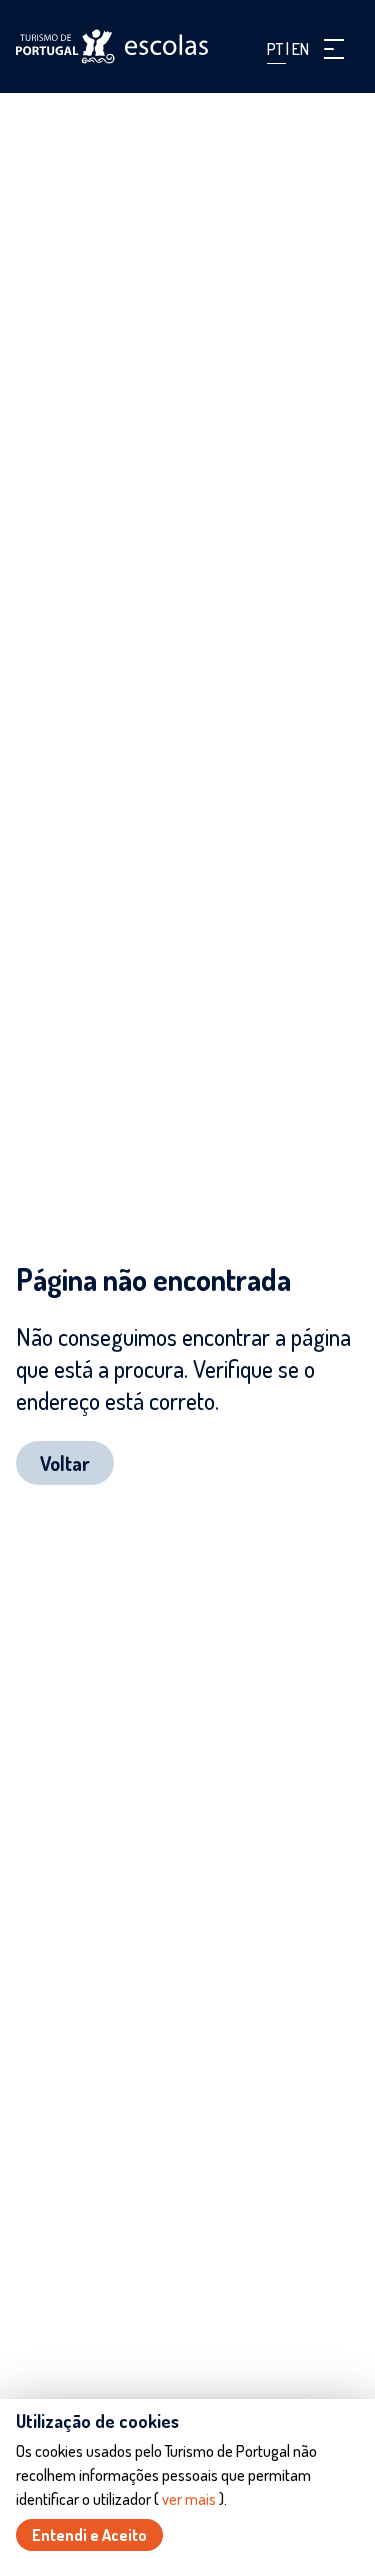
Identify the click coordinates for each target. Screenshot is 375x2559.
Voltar (65, 1463)
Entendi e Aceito (89, 2535)
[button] (334, 49)
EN (300, 49)
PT (276, 49)
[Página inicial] (112, 46)
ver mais (189, 2499)
